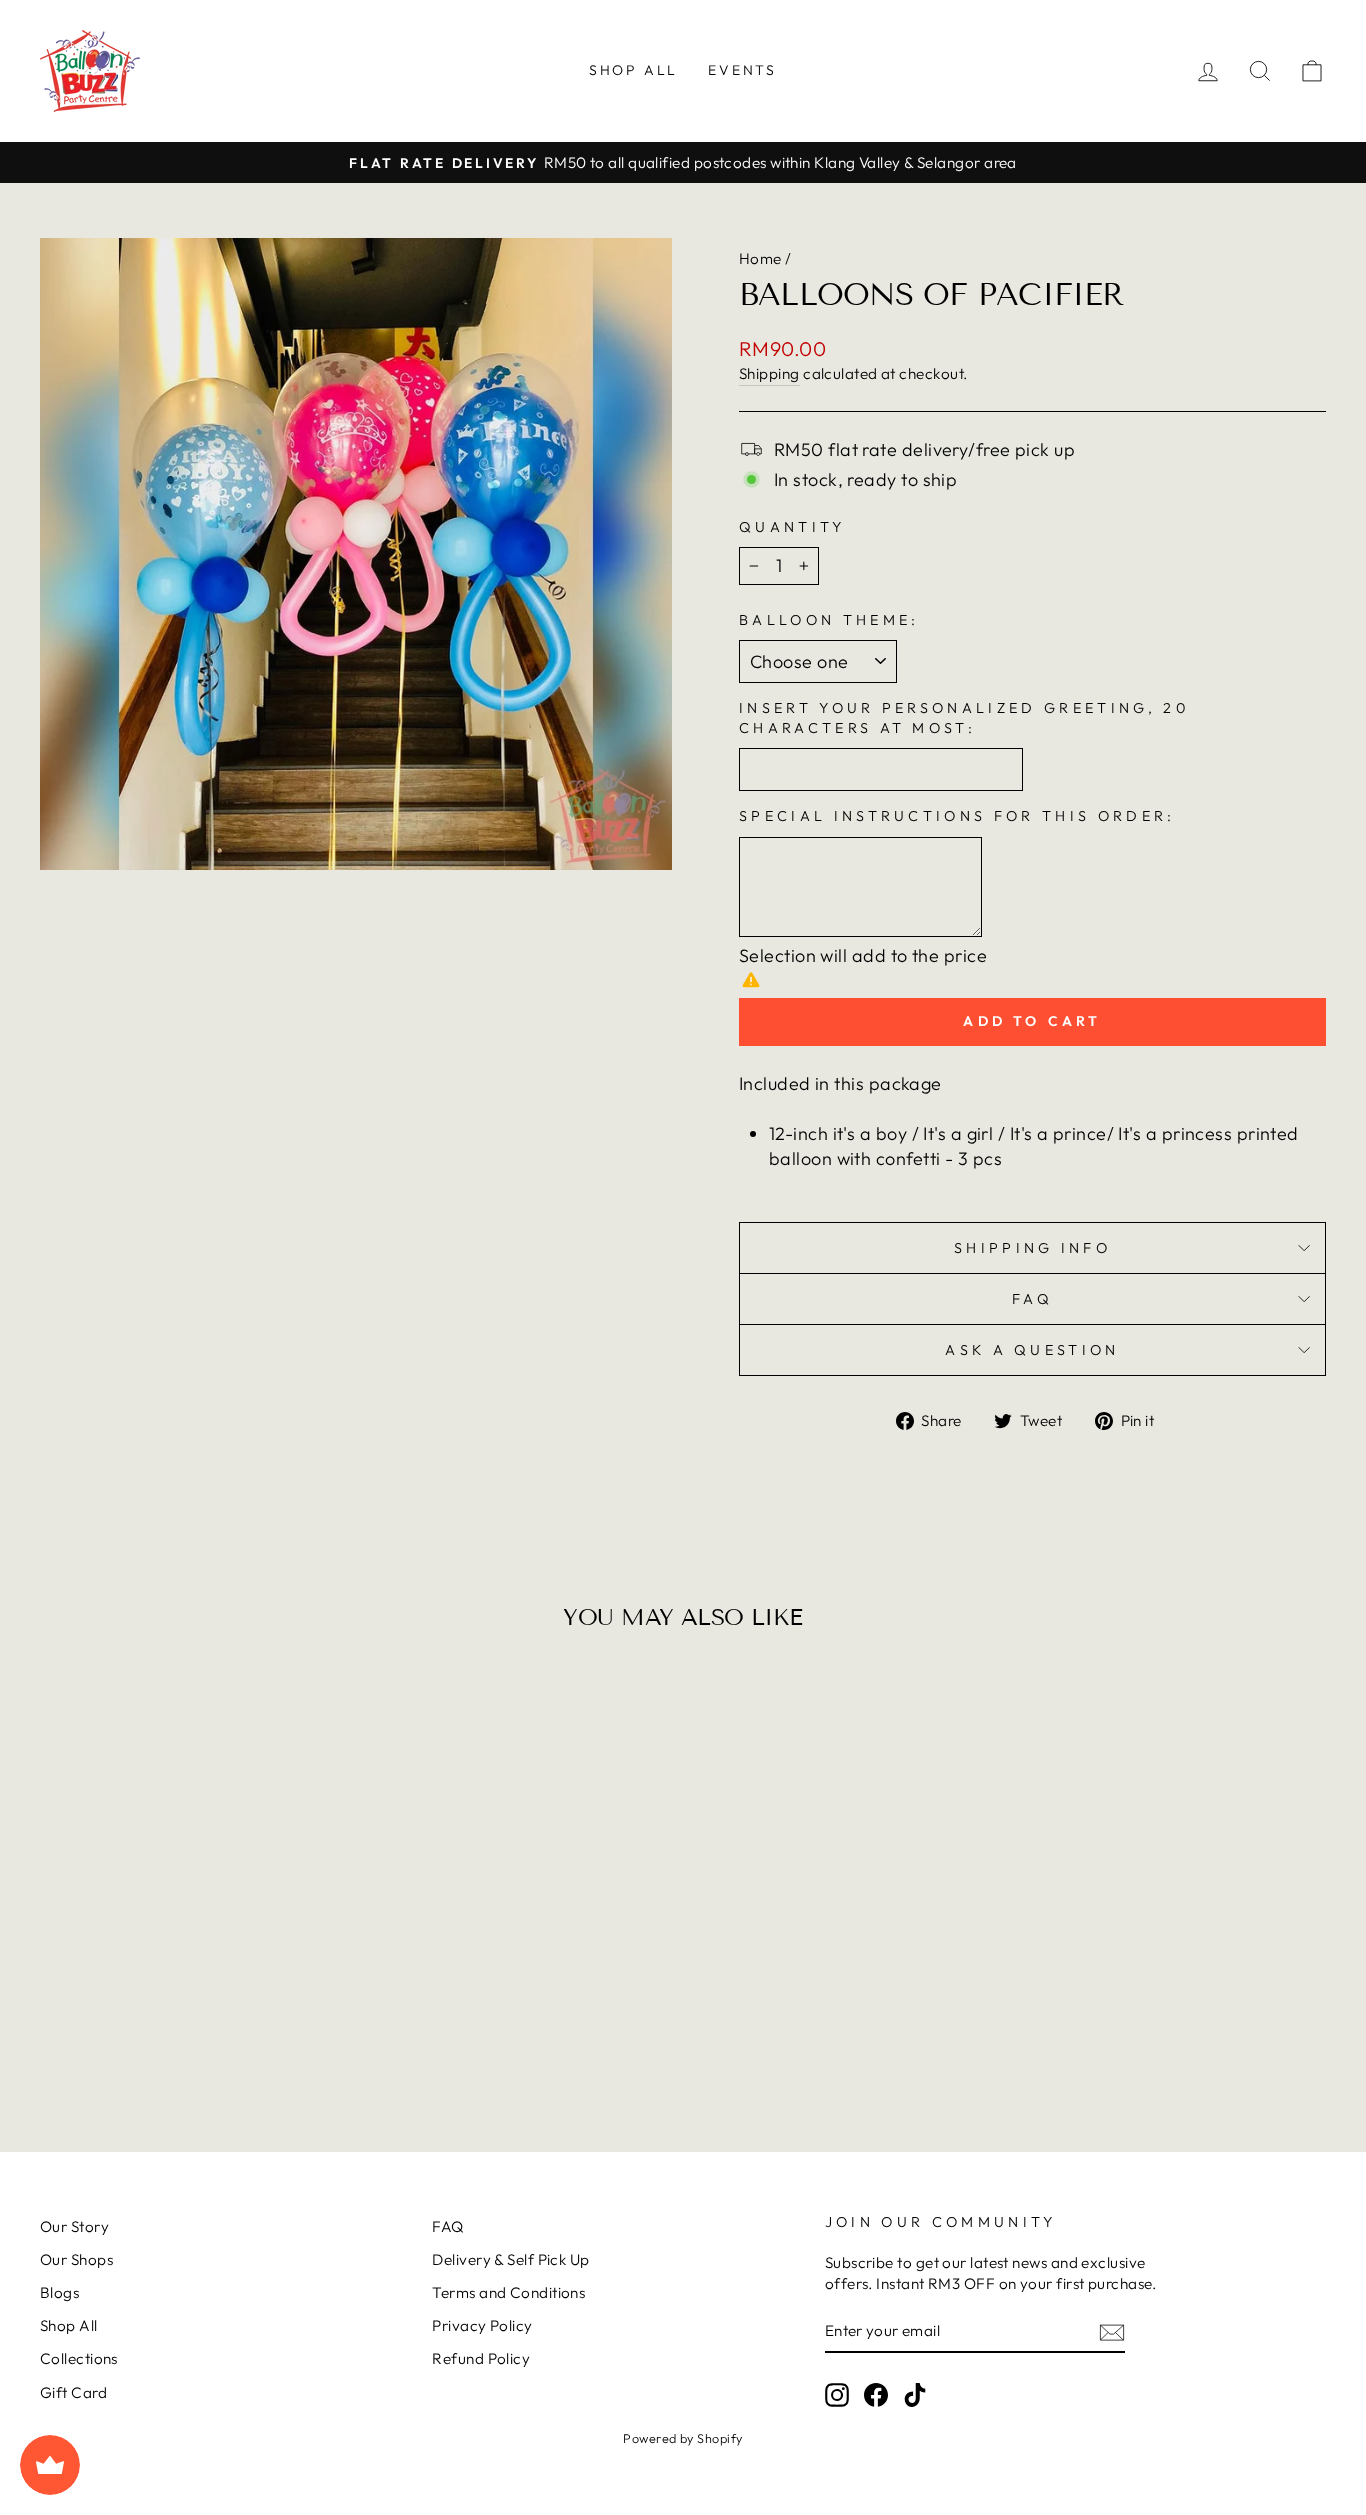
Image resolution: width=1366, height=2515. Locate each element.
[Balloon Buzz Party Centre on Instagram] (837, 2395)
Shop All (633, 70)
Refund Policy (481, 2358)
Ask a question (1032, 1350)
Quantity (792, 527)
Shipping (769, 373)
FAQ (1032, 1299)
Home (760, 258)
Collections (79, 2358)
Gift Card (73, 2392)
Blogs (59, 2292)
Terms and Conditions (508, 2292)
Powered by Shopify (682, 2438)
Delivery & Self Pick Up (510, 2259)
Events (742, 70)
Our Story (74, 2226)
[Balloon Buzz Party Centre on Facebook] (876, 2395)
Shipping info (1032, 1248)
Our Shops (76, 2259)
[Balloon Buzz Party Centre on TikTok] (915, 2395)
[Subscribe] (1112, 2331)
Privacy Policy (482, 2325)
